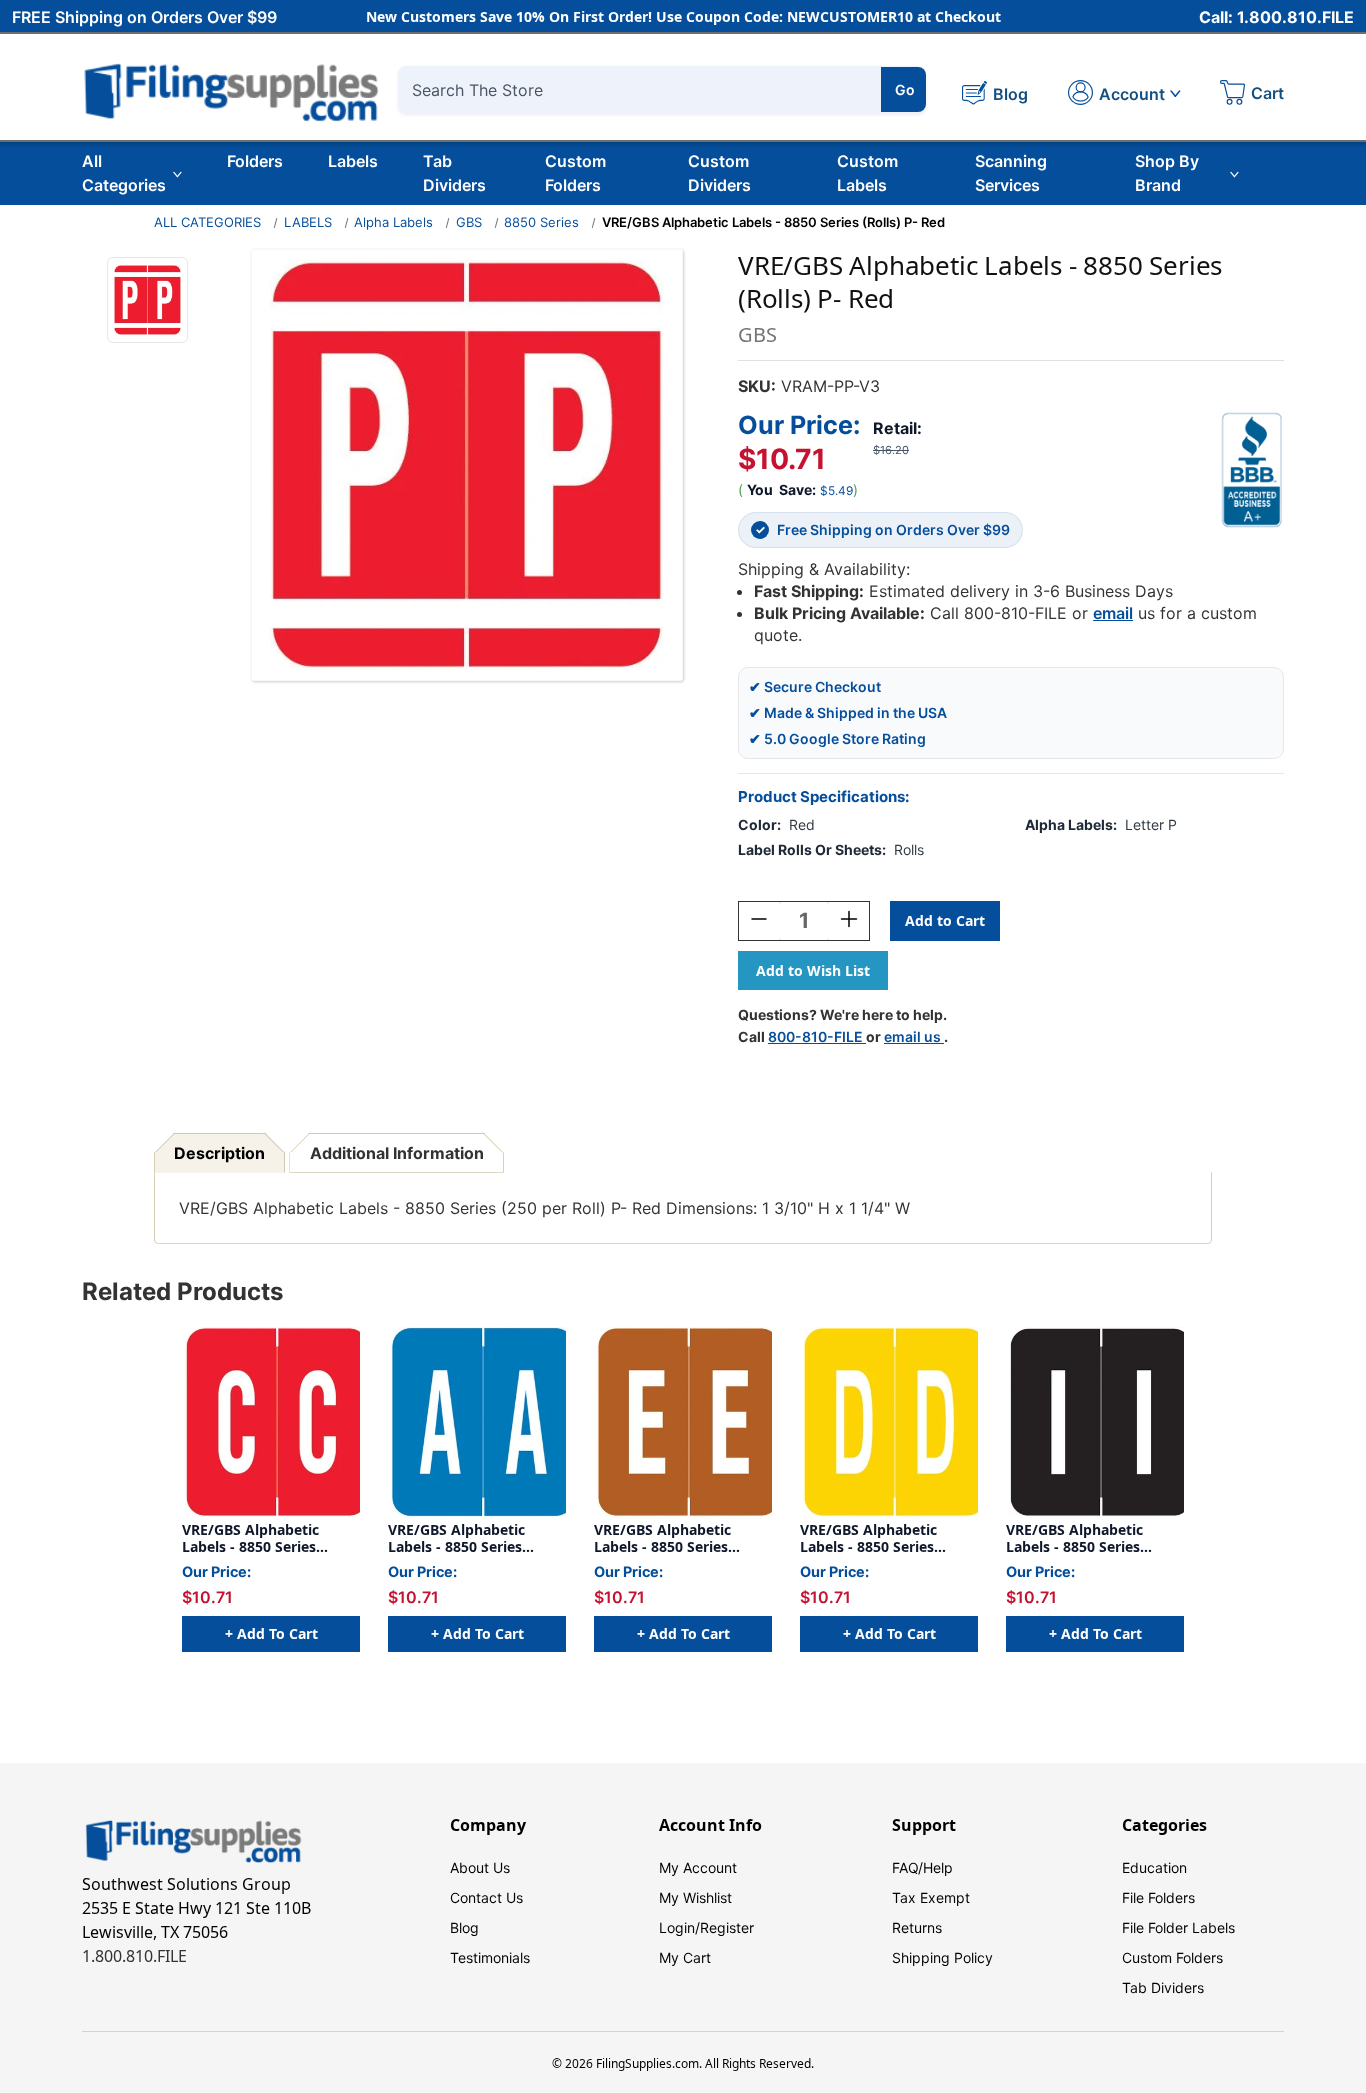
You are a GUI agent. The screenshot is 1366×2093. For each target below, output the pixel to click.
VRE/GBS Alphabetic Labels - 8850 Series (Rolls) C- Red (250, 1538)
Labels (353, 161)
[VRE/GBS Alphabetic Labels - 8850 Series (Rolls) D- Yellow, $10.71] (889, 1422)
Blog (464, 1927)
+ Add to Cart (271, 1633)
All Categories (124, 173)
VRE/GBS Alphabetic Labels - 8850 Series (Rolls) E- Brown (662, 1538)
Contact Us (486, 1897)
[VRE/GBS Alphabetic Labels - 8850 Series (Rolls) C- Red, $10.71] (271, 1422)
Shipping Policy (942, 1957)
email (1113, 613)
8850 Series (541, 222)
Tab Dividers (454, 173)
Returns (917, 1927)
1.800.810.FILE (134, 1956)
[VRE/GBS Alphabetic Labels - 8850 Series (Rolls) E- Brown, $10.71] (683, 1422)
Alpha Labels (393, 222)
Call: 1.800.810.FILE (1276, 17)
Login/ (679, 1927)
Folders (255, 161)
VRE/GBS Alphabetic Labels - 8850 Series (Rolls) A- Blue (456, 1538)
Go (905, 89)
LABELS (308, 222)
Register (727, 1927)
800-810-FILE (817, 1036)
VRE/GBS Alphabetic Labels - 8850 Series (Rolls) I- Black (1074, 1538)
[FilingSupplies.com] (232, 89)
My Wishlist (695, 1897)
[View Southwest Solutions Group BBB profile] (1252, 470)
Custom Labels (867, 173)
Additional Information (397, 1153)
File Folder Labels (1178, 1927)
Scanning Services (1011, 173)
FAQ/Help (922, 1867)
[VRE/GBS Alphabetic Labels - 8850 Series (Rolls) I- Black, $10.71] (1095, 1422)
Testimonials (490, 1957)
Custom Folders (575, 173)
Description (219, 1153)
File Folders (1158, 1897)
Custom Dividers (719, 173)
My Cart (685, 1957)
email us (914, 1036)
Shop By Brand (1167, 173)
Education (1154, 1867)
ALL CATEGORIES (207, 222)
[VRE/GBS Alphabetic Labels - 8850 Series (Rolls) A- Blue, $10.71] (477, 1422)
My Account (698, 1867)
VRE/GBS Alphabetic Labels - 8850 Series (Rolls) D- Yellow (868, 1538)
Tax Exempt (931, 1897)
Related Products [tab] (182, 1291)
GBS (469, 222)
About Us (480, 1867)
